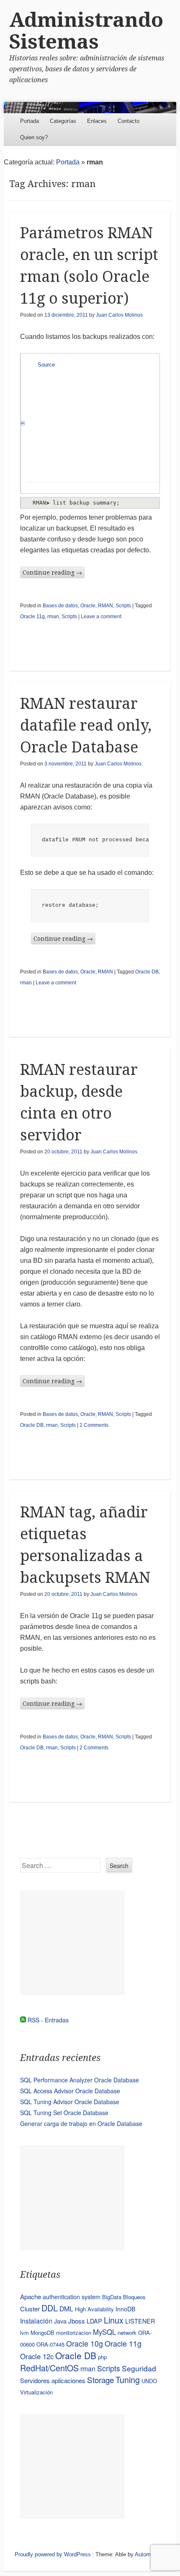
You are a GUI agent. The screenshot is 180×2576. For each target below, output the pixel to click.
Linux (114, 2320)
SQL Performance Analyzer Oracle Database (80, 2080)
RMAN (105, 606)
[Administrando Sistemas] (90, 108)
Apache (31, 2296)
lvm (24, 2333)
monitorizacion (74, 2333)
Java (60, 2321)
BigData (112, 2297)
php (102, 2357)
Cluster (30, 2309)
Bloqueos (134, 2297)
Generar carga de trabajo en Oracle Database (81, 2123)
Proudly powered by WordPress (53, 2554)
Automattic (148, 2554)
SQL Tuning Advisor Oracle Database (70, 2102)
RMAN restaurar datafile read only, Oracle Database (86, 725)
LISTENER (140, 2321)
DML (66, 2308)
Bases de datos (60, 606)
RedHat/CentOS (49, 2368)
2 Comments (94, 1425)
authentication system (72, 2297)
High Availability (94, 2309)
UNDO (149, 2381)
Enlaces (97, 121)
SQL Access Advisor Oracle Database (70, 2091)
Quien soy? (34, 137)
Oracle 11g (32, 617)
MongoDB (42, 2333)
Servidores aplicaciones (53, 2380)
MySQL (104, 2332)
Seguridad (139, 2368)
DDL (50, 2308)
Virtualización (36, 2392)
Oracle (88, 606)
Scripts (123, 606)
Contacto (129, 121)
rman (53, 617)
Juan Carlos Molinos (119, 315)
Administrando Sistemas (86, 31)
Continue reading (52, 572)
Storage (100, 2380)
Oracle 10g (85, 2343)
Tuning (128, 2380)
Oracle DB (147, 972)
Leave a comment (101, 617)
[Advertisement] (72, 1943)
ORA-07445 (50, 2344)
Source (46, 365)
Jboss (77, 2321)
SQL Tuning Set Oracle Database (64, 2113)
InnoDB (126, 2309)
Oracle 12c (37, 2356)
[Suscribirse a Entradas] (23, 2020)
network (127, 2333)
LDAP (94, 2321)
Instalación (36, 2321)
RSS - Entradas (48, 2020)
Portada (30, 121)
